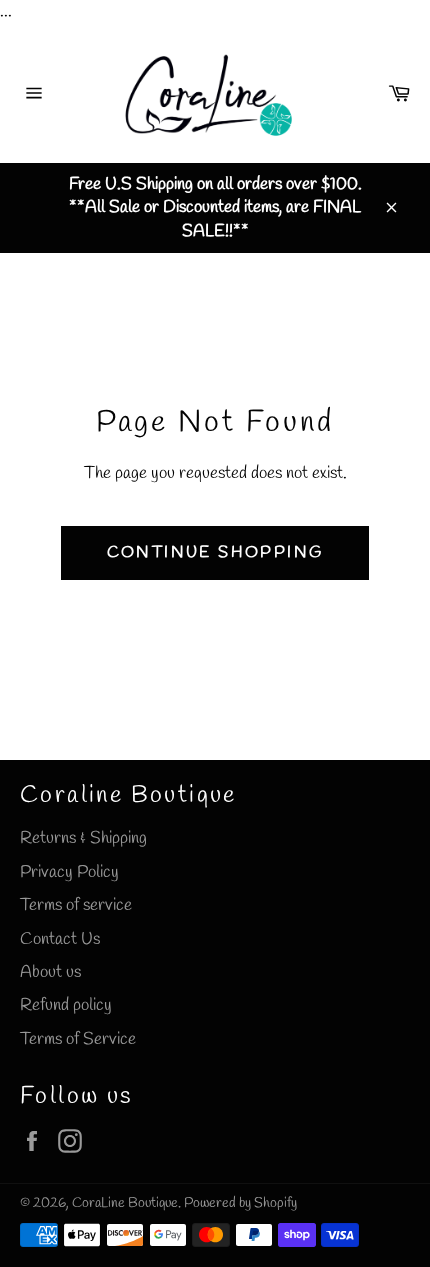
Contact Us (60, 939)
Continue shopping (215, 552)
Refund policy (66, 1005)
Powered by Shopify (240, 1203)
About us (50, 972)
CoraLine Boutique (125, 1203)
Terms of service (76, 905)
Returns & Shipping (83, 838)
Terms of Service (78, 1039)
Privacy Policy (69, 872)
